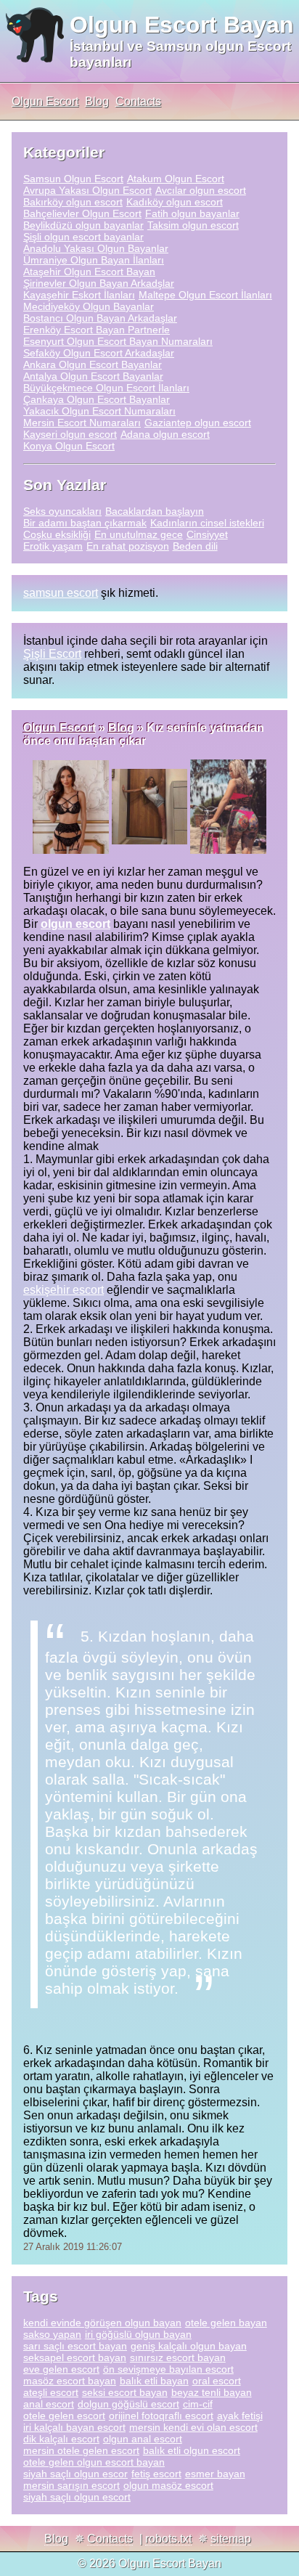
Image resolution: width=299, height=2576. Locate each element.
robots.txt (168, 2539)
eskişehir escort (64, 1290)
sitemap (231, 2539)
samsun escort (61, 593)
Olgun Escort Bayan (182, 25)
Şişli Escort (52, 654)
